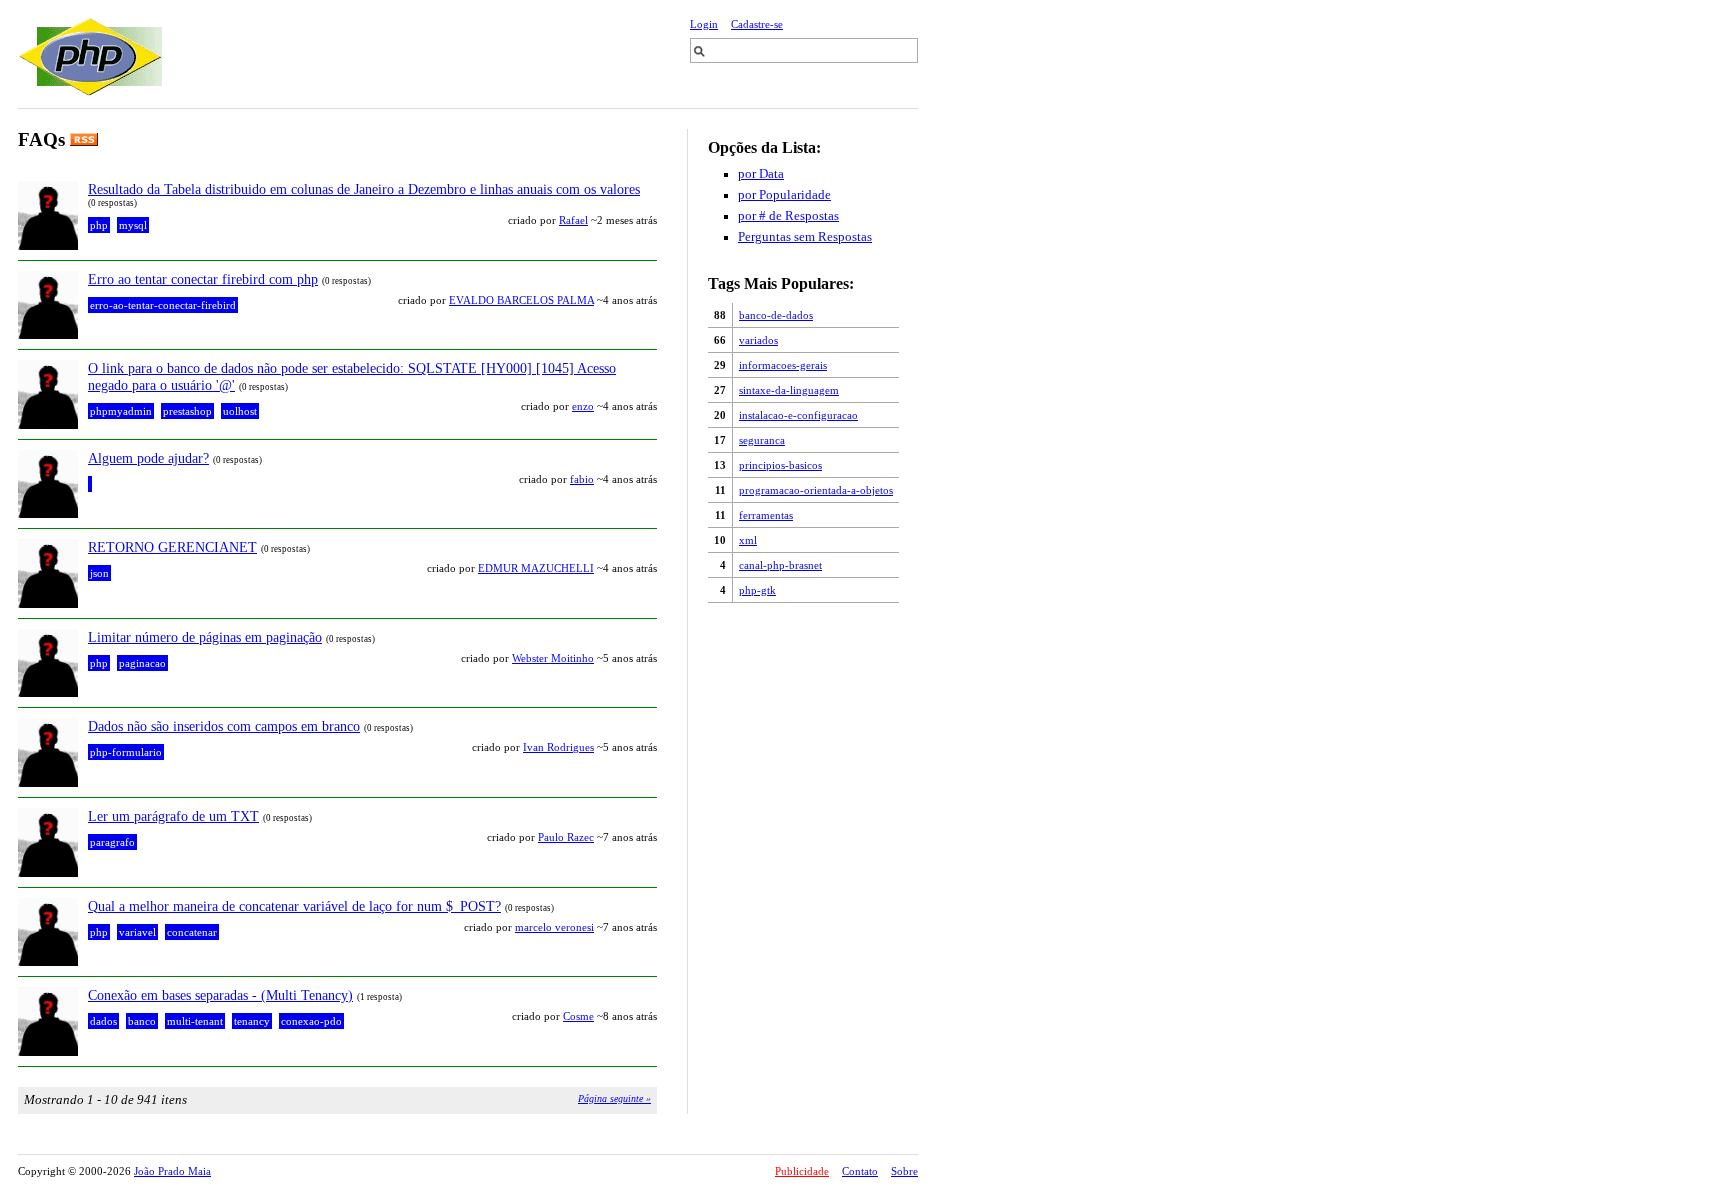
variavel (137, 932)
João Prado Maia (172, 1171)
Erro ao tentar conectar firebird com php (203, 279)
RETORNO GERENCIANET (172, 547)
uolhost (240, 411)
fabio (582, 479)
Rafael (573, 220)
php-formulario (126, 752)
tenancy (252, 1021)
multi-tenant (195, 1021)
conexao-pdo (311, 1021)
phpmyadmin (121, 411)
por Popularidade (784, 195)
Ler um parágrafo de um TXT (173, 816)
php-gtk (757, 590)
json (99, 573)
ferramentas (766, 515)
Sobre (904, 1171)
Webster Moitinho (553, 658)
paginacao (142, 663)
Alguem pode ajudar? (148, 458)
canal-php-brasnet (780, 565)
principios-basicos (780, 465)
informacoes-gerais (783, 365)
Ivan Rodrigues (558, 747)
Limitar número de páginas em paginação (205, 637)
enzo (583, 406)
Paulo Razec (566, 837)
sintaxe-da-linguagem (789, 390)
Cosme (578, 1016)
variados (758, 340)
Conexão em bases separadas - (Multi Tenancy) (220, 995)
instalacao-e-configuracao (798, 415)
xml (748, 540)
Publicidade (802, 1171)
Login (704, 24)
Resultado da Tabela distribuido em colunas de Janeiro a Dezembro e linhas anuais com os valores (364, 189)
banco (142, 1021)
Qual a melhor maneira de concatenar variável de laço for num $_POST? (294, 906)
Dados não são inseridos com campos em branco (224, 726)
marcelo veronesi (554, 927)
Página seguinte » (614, 1098)
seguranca (762, 440)
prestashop (187, 411)
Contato (860, 1171)
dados (103, 1021)
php (99, 225)
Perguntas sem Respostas (805, 237)
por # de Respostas (788, 216)
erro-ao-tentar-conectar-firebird (163, 305)
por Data (761, 174)
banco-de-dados (776, 315)
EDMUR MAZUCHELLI (536, 568)
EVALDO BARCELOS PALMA (521, 300)
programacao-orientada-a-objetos (816, 490)
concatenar (192, 932)
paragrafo (112, 842)
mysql (133, 225)
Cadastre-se (757, 24)
